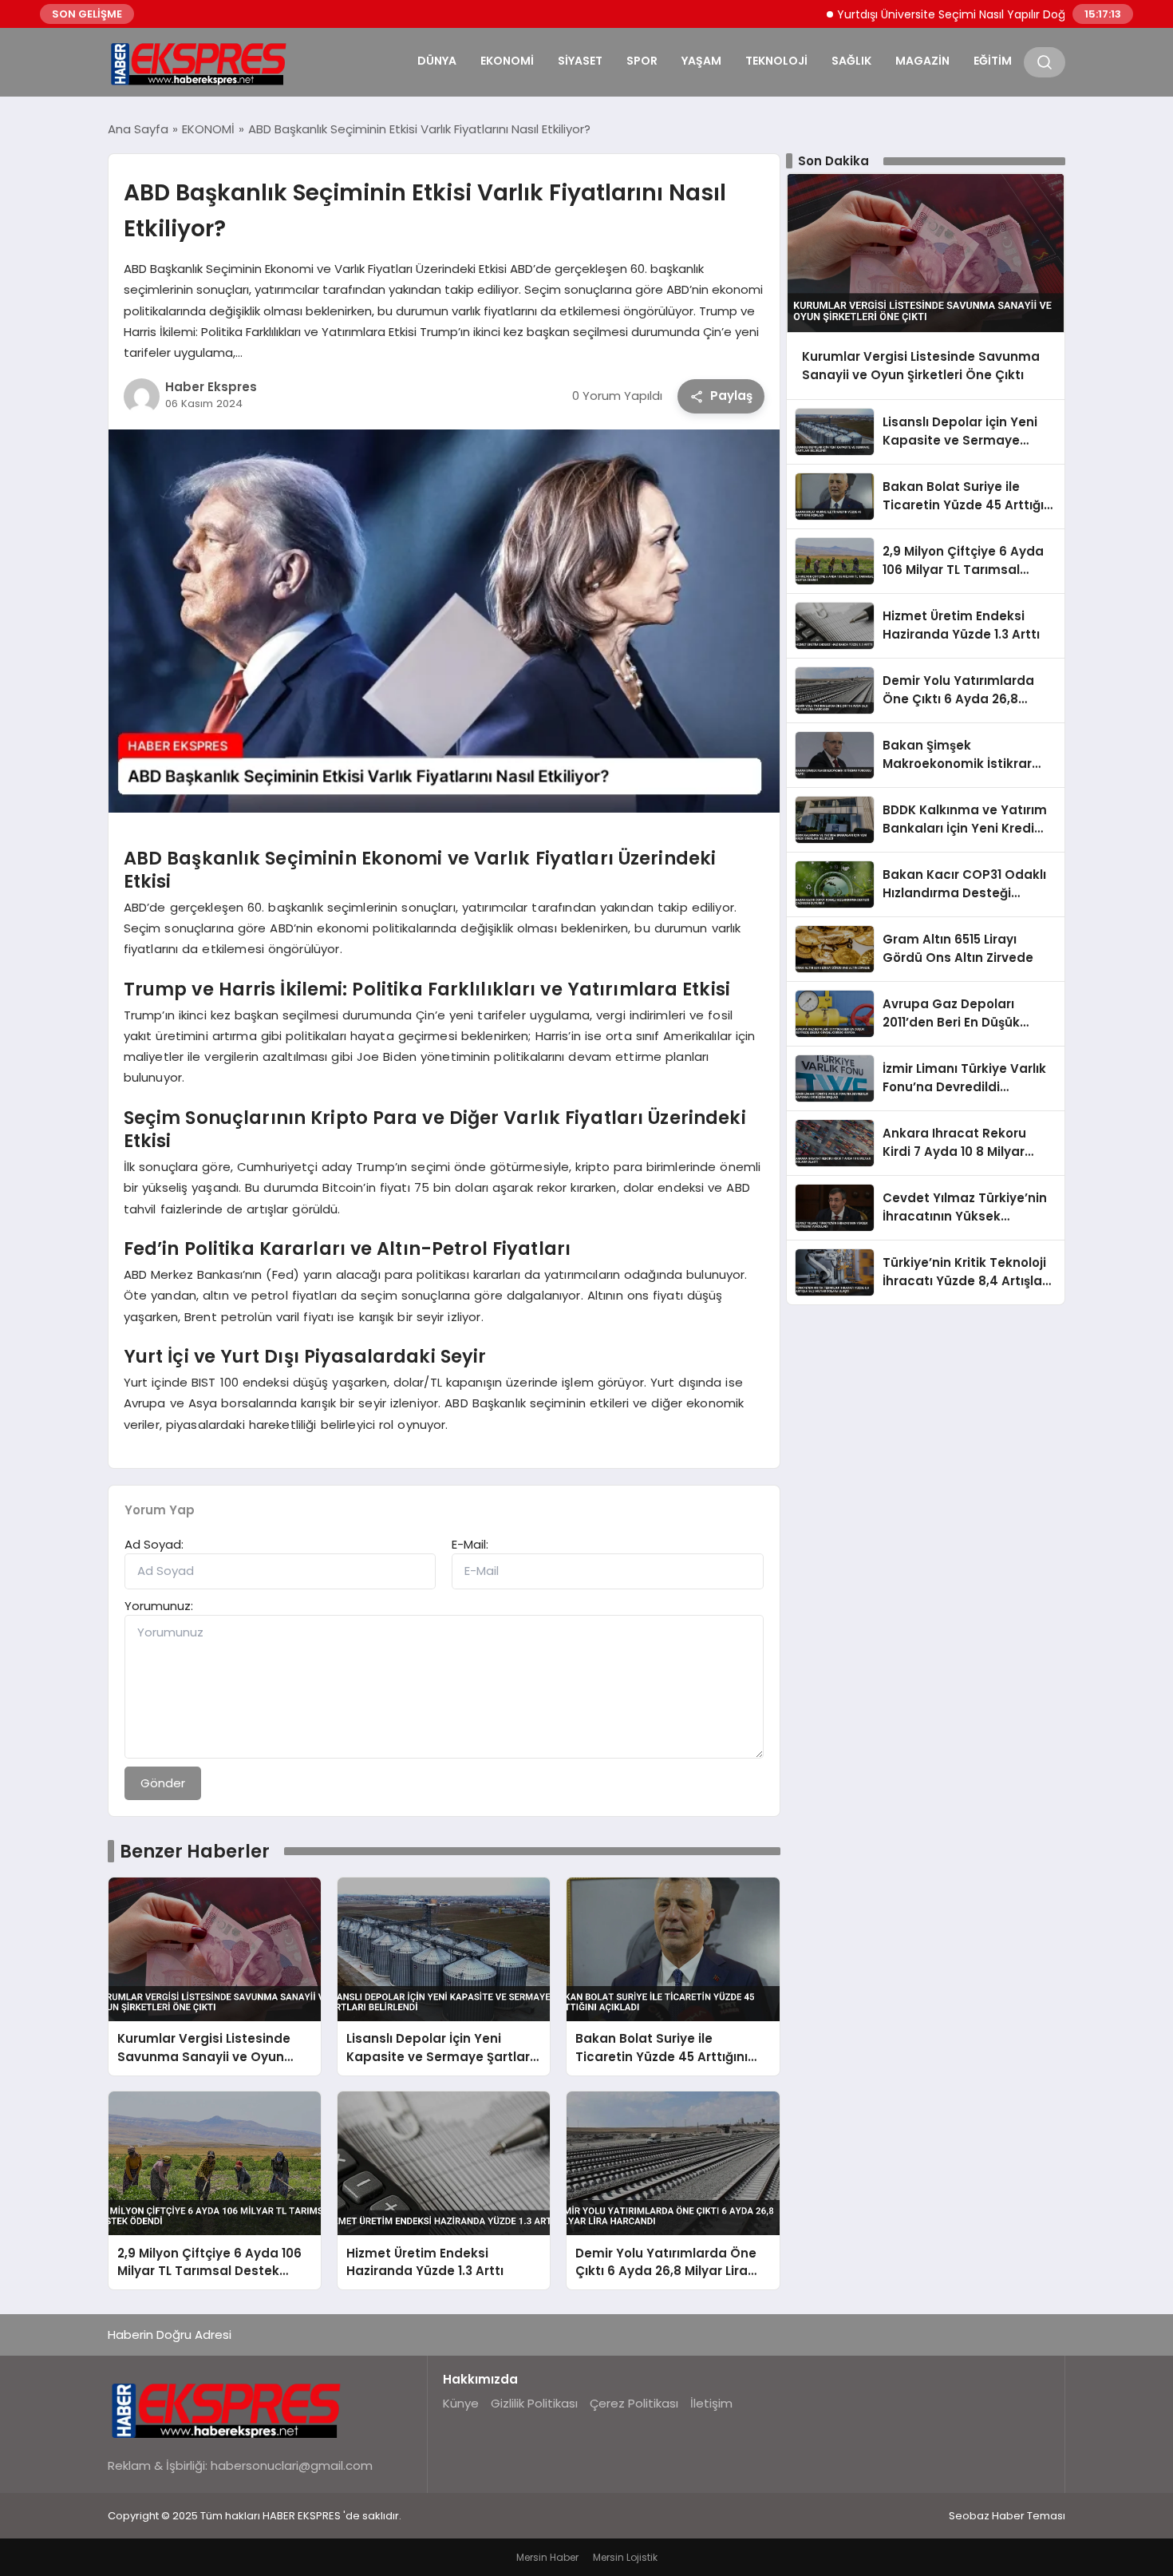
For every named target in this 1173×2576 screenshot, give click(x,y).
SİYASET (580, 61)
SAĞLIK (851, 61)
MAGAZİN (922, 61)
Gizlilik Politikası (534, 2403)
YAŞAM (701, 61)
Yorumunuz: (159, 1606)
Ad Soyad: (154, 1544)
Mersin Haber (547, 2557)
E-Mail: (470, 1544)
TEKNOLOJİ (776, 61)
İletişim (711, 2403)
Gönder (163, 1783)
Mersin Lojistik (625, 2557)
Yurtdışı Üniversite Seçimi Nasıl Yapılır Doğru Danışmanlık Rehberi (958, 14)
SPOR (642, 61)
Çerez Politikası (634, 2403)
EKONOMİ (507, 61)
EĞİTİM (993, 61)
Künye (461, 2403)
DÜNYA (437, 61)
